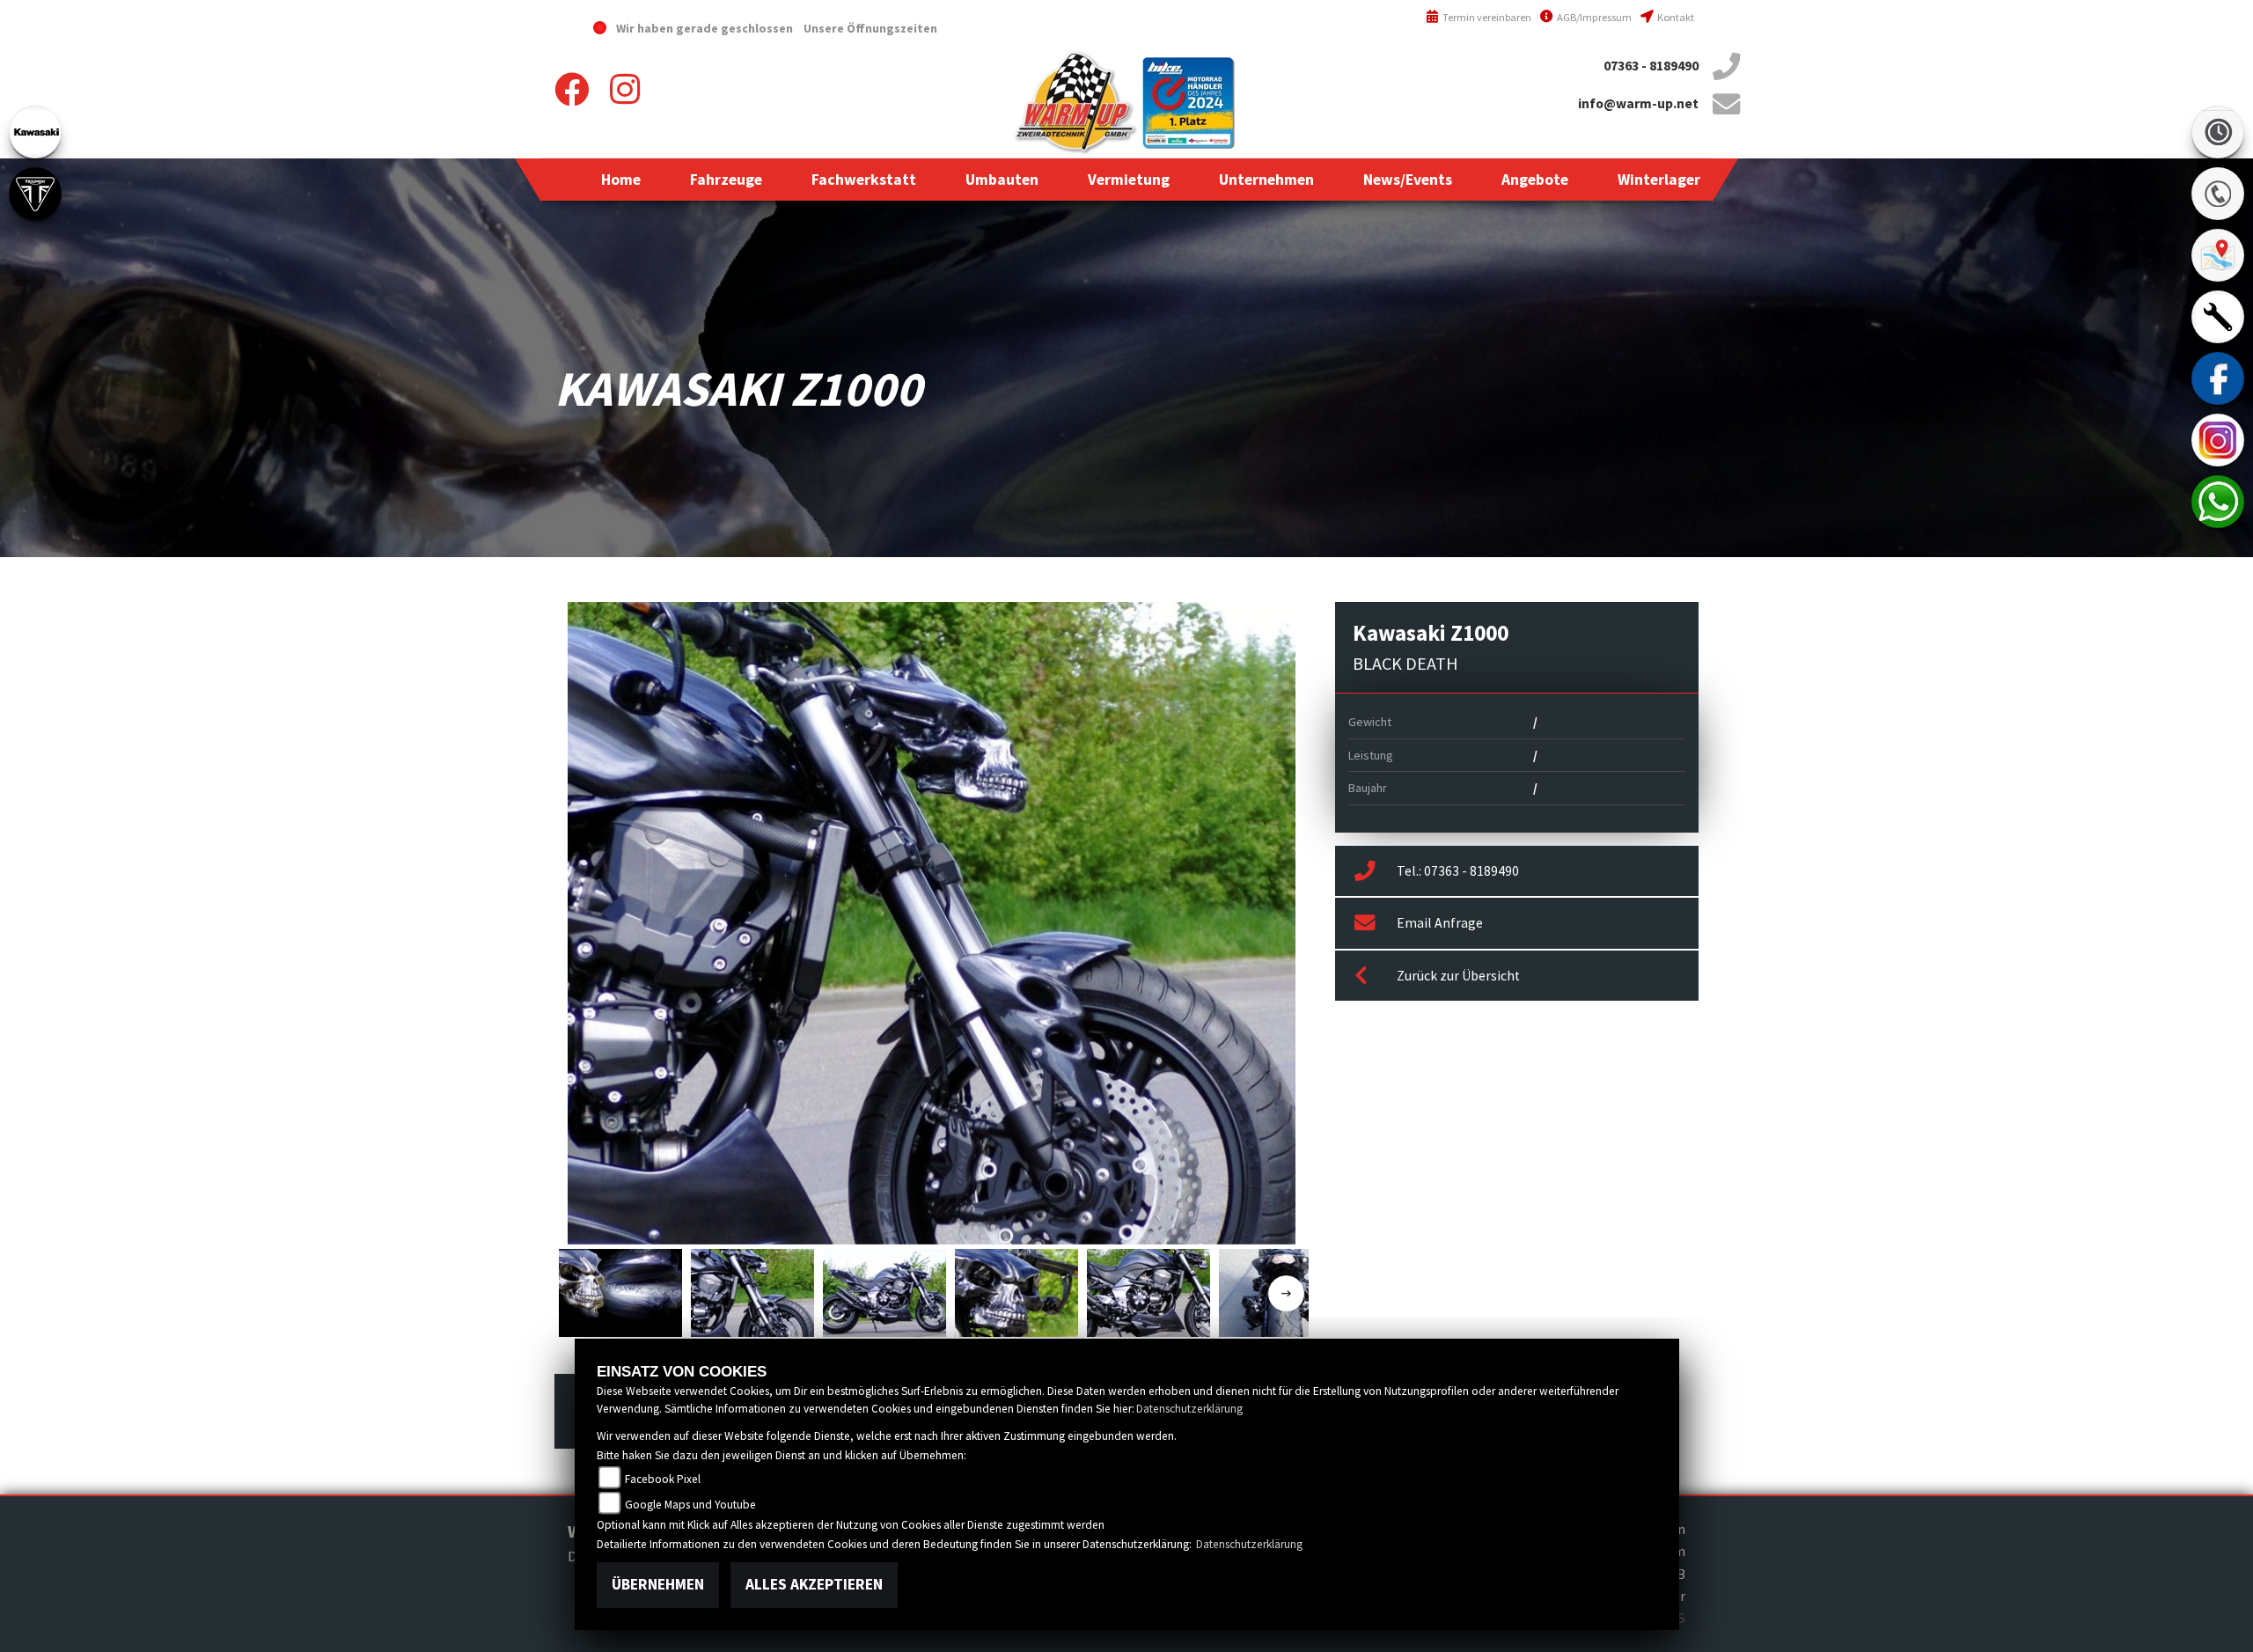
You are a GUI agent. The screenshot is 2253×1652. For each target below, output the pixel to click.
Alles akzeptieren (814, 1584)
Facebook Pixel (663, 1479)
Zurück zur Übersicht (1458, 976)
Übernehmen (658, 1584)
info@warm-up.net (1638, 103)
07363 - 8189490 (1651, 66)
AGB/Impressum (1593, 17)
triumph (35, 194)
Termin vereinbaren (1486, 17)
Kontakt (1675, 17)
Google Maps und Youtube (690, 1505)
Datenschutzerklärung (1189, 1409)
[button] (726, 180)
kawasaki (35, 132)
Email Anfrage (1440, 923)
